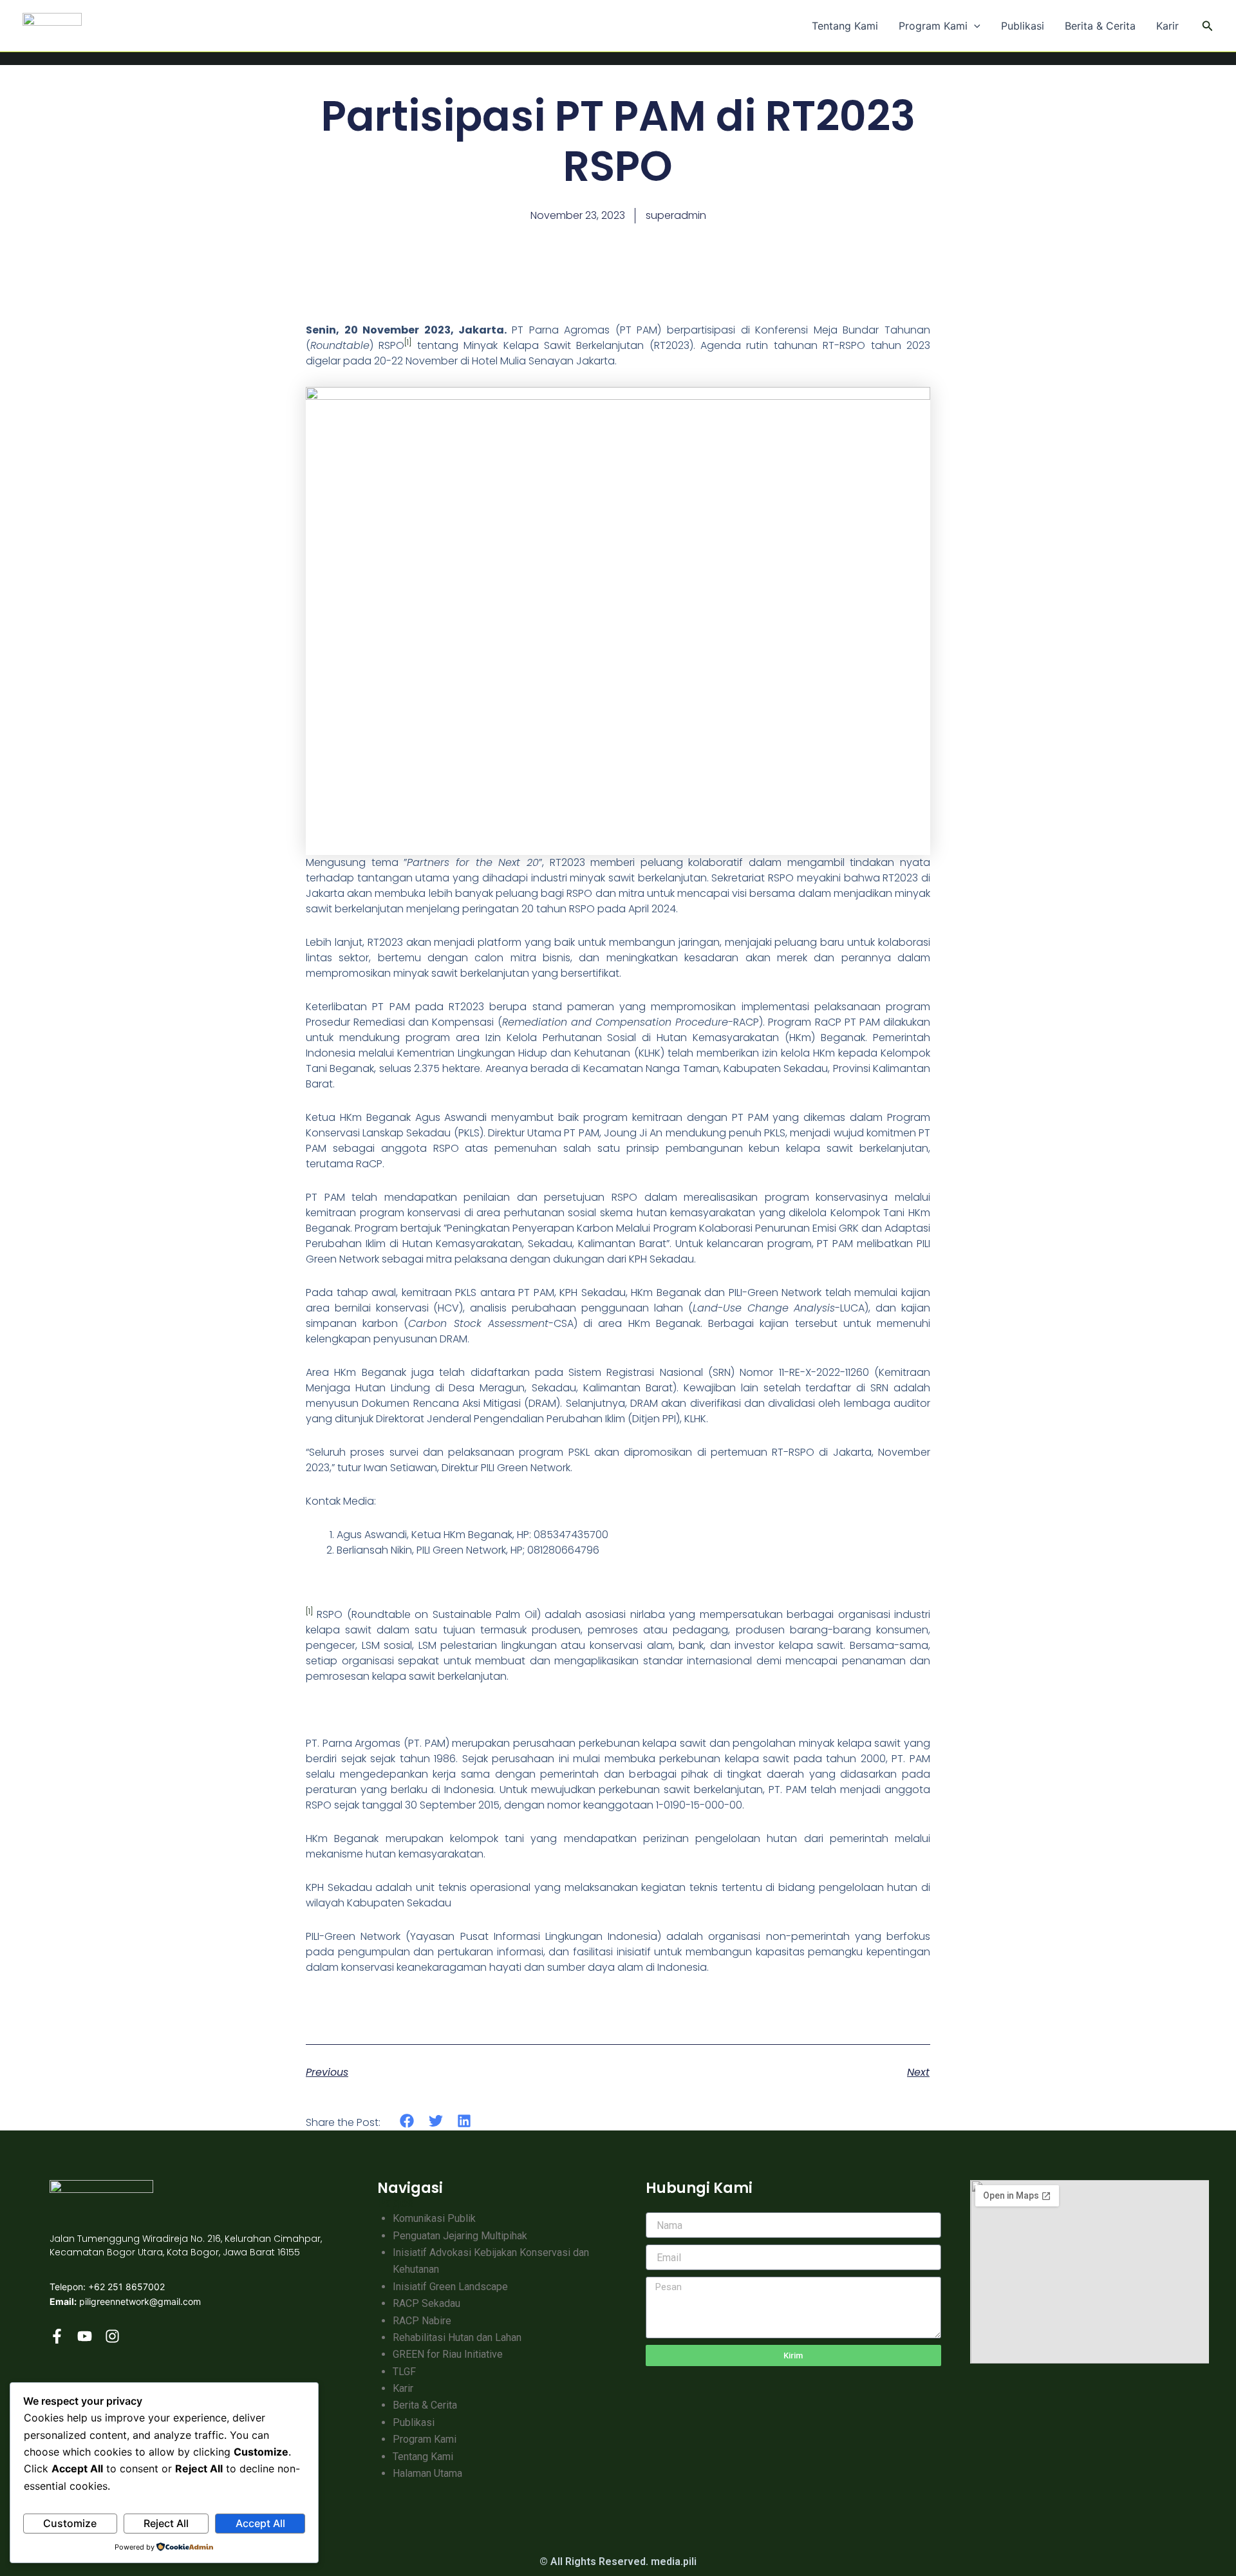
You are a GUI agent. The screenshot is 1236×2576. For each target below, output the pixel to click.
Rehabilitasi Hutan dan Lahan (457, 2337)
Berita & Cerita (1100, 26)
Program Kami (933, 26)
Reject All (166, 2523)
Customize (70, 2523)
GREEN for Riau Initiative (448, 2354)
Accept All (260, 2523)
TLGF (404, 2372)
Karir (1167, 26)
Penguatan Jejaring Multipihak (460, 2236)
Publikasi (1023, 26)
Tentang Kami (845, 26)
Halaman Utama (427, 2473)
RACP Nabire (422, 2321)
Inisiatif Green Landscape (450, 2287)
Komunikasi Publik (434, 2218)
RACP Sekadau (426, 2303)
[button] (974, 26)
